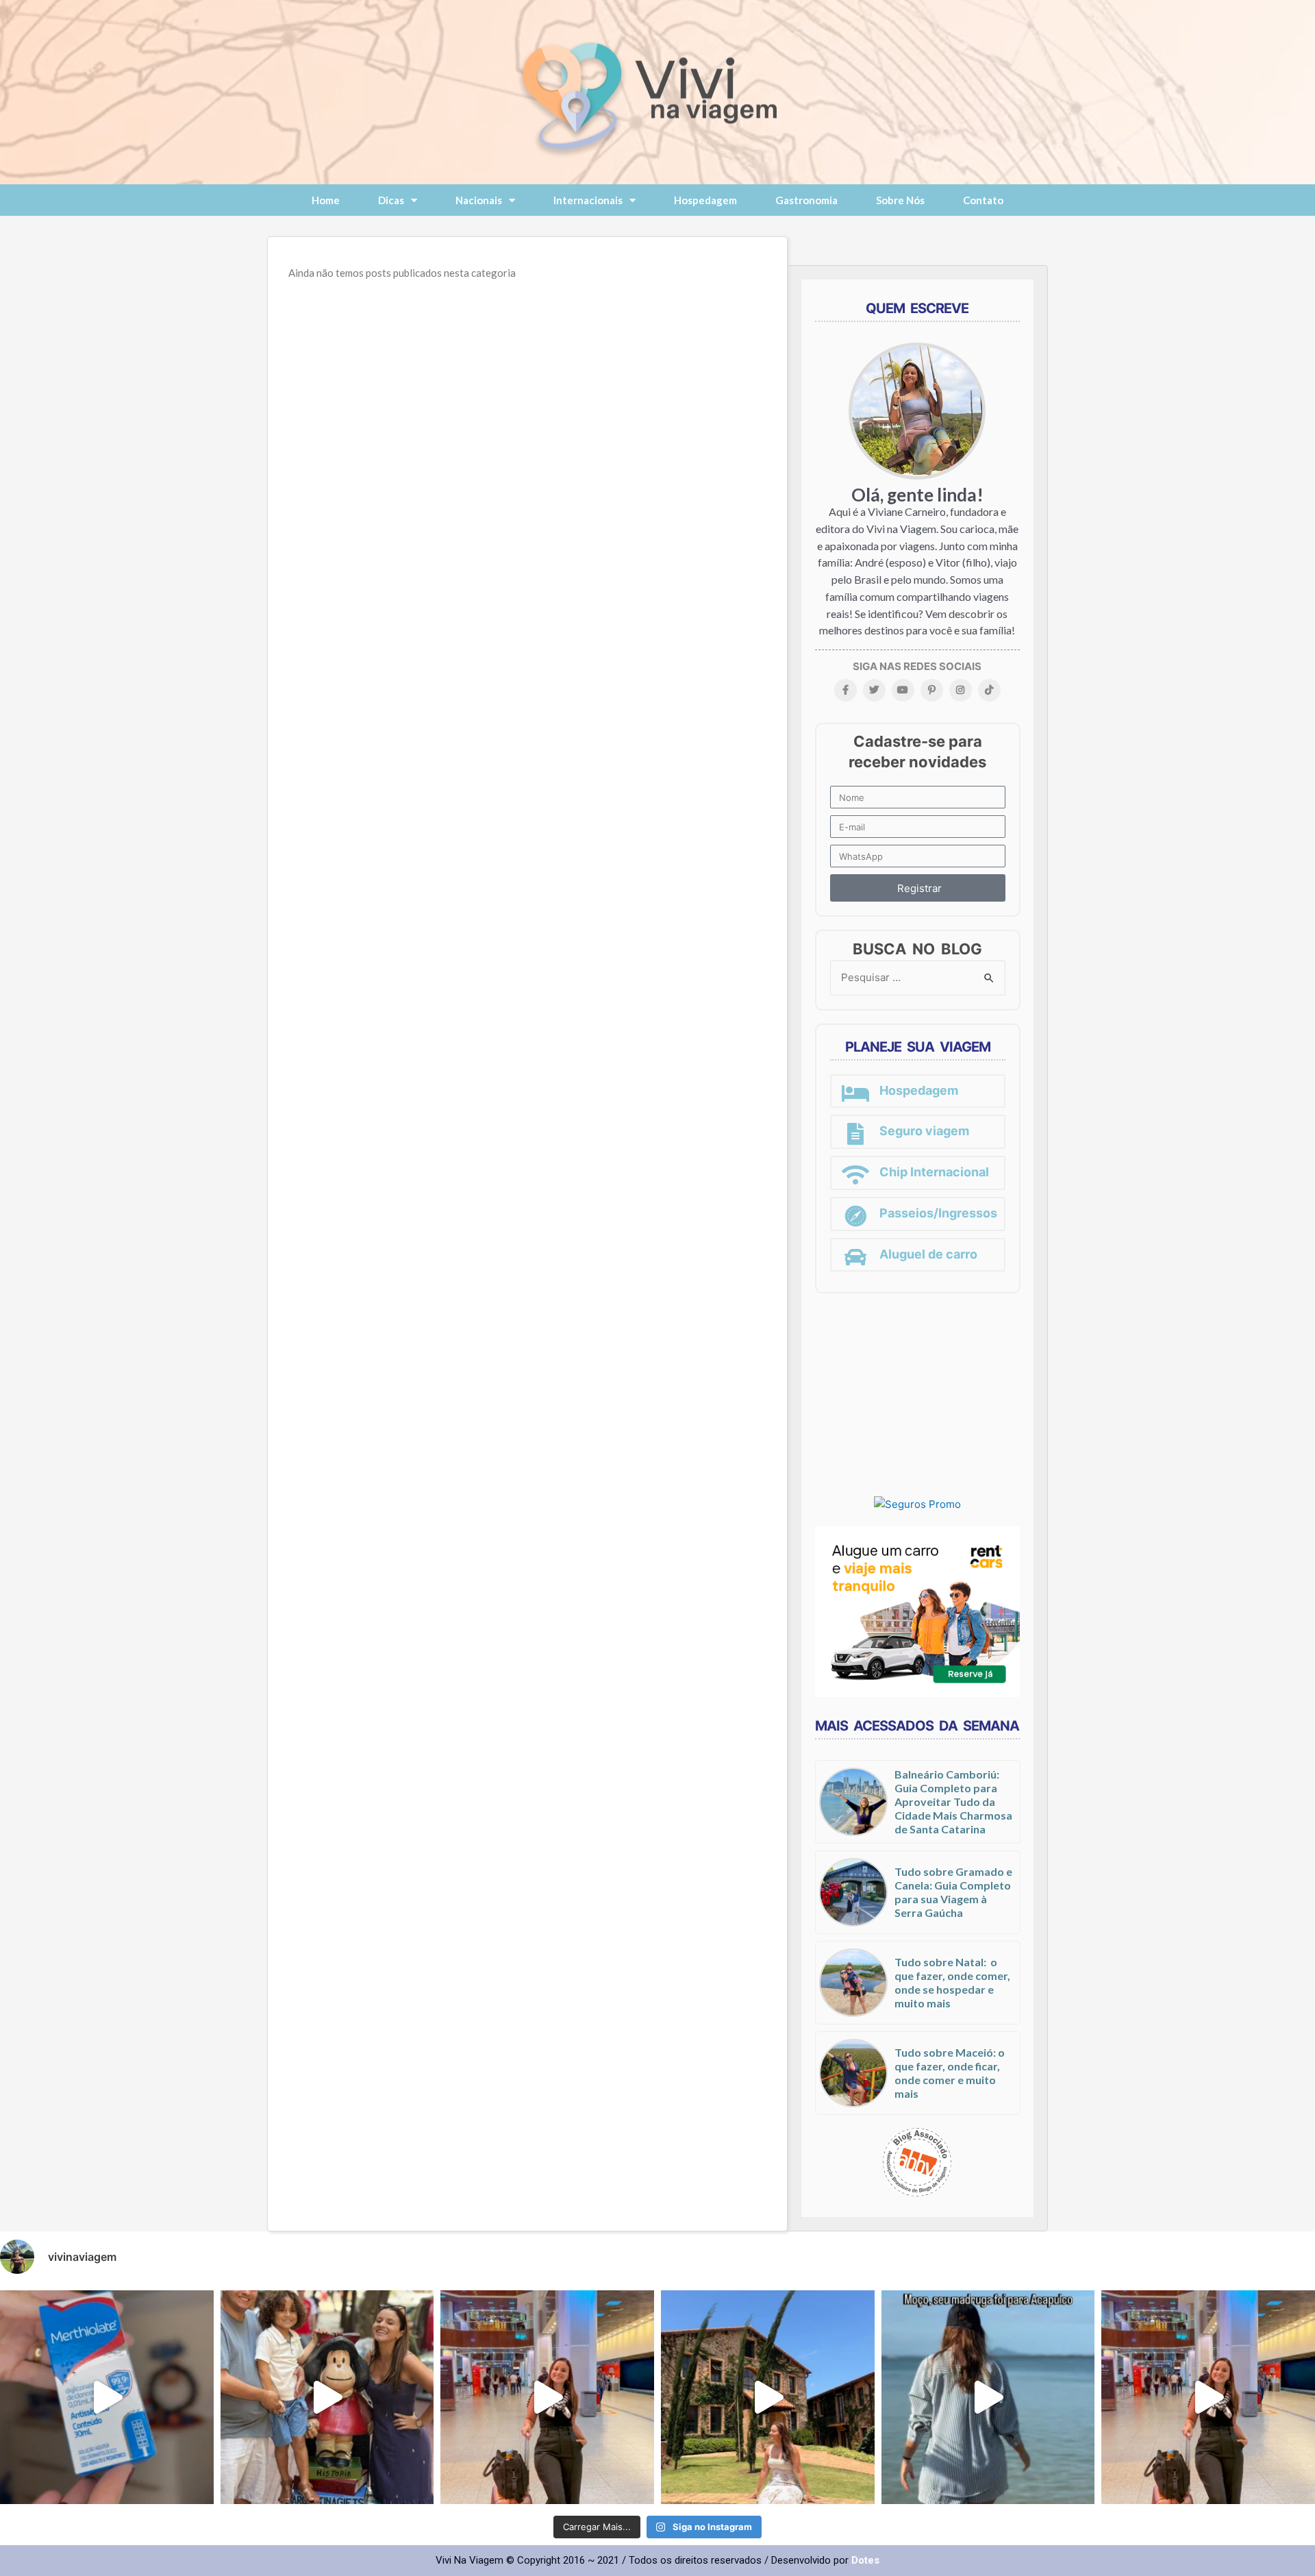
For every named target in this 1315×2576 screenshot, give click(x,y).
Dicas (391, 200)
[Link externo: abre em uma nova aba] (917, 1504)
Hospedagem (705, 200)
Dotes (865, 2560)
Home (326, 200)
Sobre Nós (900, 200)
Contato (983, 200)
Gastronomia (806, 200)
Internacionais (588, 200)
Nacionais (479, 200)
